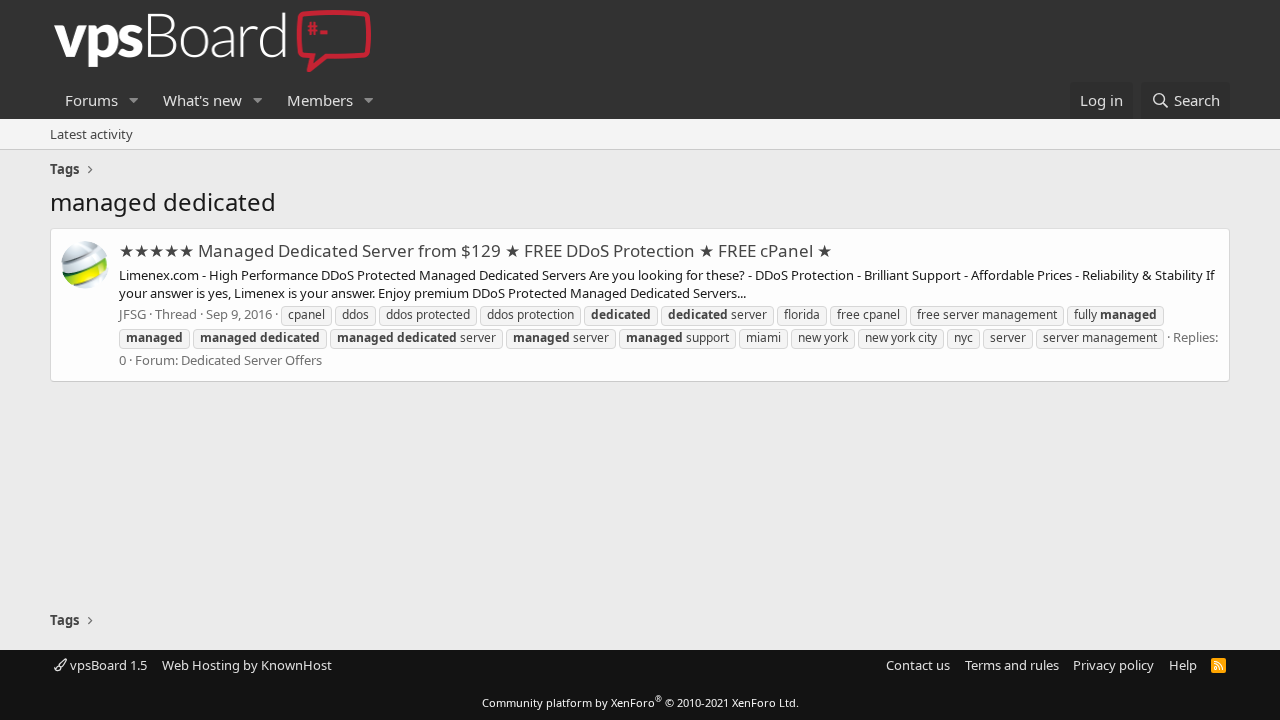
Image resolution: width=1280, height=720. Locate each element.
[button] (134, 100)
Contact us (918, 665)
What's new (202, 100)
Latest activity (91, 134)
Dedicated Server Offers (251, 360)
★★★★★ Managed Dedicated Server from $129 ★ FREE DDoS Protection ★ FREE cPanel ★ (475, 250)
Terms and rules (1012, 665)
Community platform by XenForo (640, 702)
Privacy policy (1113, 665)
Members (320, 100)
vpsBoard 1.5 (107, 665)
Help (1183, 665)
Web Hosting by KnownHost (247, 665)
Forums (91, 100)
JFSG (132, 314)
